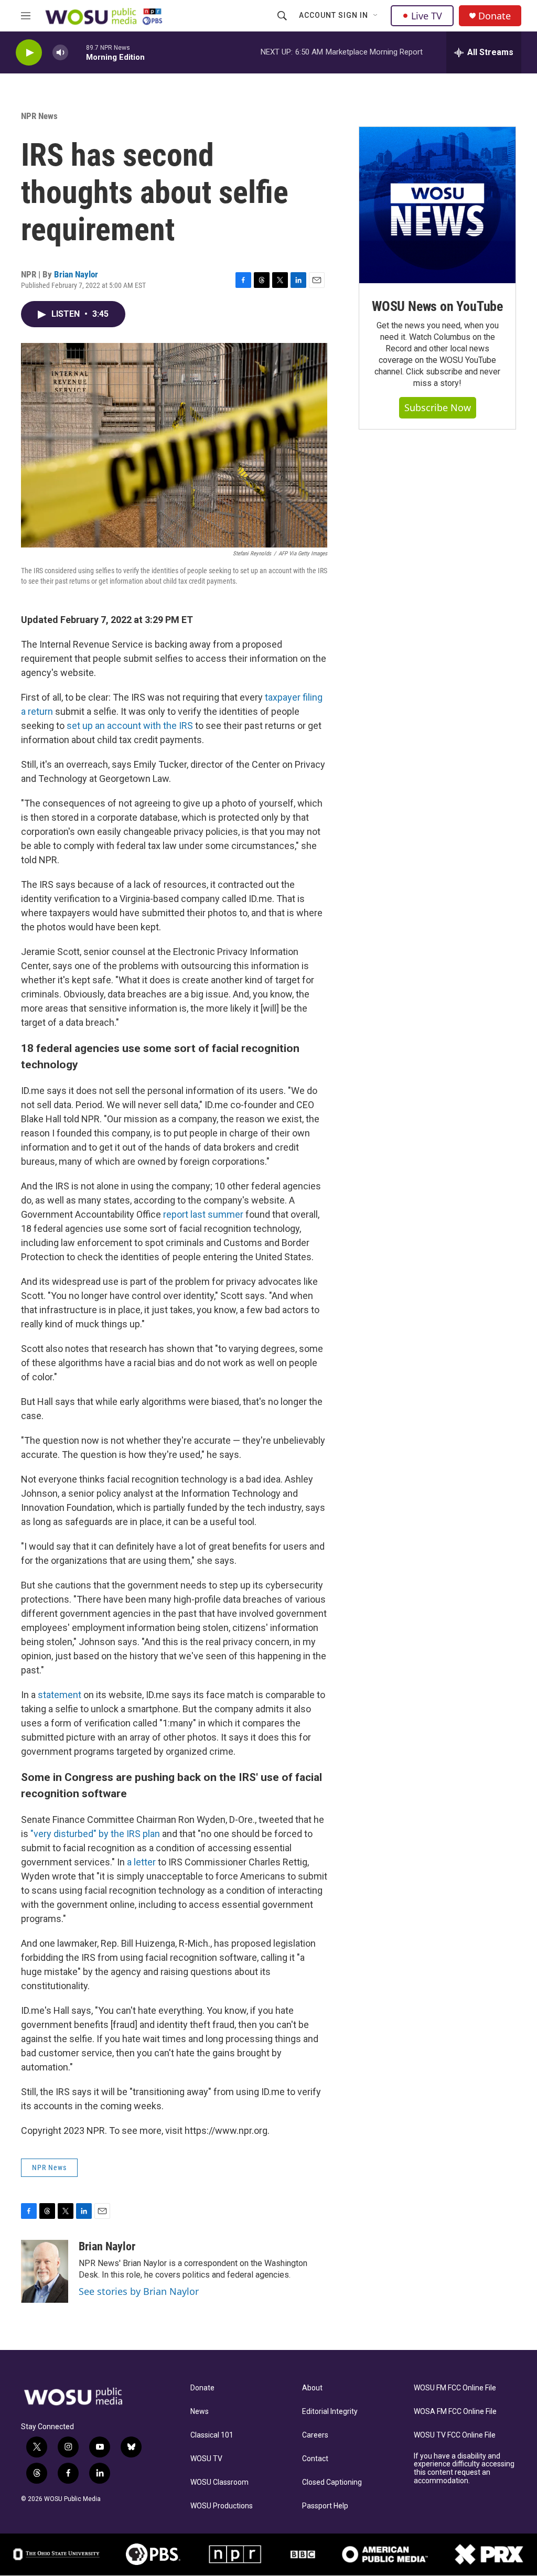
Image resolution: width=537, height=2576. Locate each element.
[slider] (77, 52)
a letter (141, 1862)
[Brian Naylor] (45, 2271)
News (200, 2412)
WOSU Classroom (219, 2482)
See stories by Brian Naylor (139, 2291)
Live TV (427, 16)
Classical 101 (212, 2435)
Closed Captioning (332, 2482)
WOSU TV (206, 2459)
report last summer (203, 1214)
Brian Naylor (76, 274)
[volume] (60, 53)
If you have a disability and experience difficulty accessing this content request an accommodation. (464, 2469)
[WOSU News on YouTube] (437, 205)
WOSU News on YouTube (437, 306)
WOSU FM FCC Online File (455, 2388)
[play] (29, 53)
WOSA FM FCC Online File (455, 2412)
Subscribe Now (438, 407)
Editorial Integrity (330, 2412)
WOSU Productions (222, 2506)
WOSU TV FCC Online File (455, 2435)
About (312, 2388)
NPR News (39, 116)
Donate (495, 16)
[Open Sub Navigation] (376, 16)
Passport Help (325, 2506)
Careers (315, 2435)
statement (60, 1695)
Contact (315, 2459)
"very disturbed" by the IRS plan (95, 1834)
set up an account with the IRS (130, 726)
